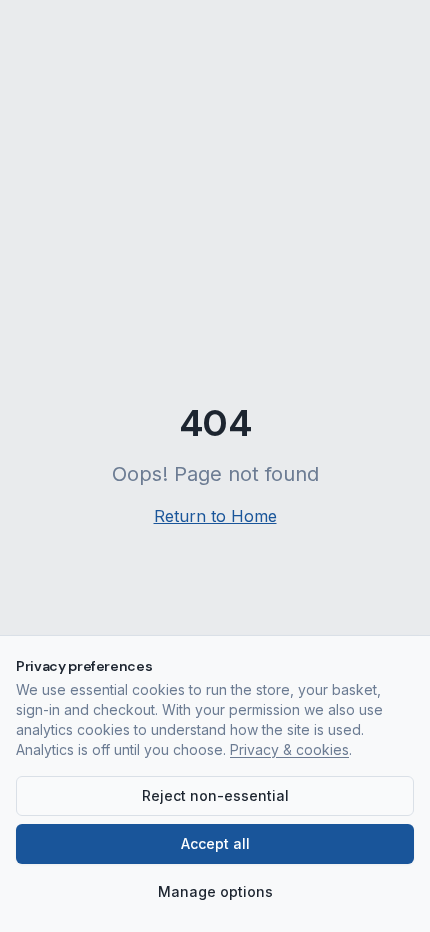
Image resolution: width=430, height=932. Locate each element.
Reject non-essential (215, 795)
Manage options (215, 891)
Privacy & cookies (289, 749)
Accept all (215, 843)
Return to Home (215, 516)
